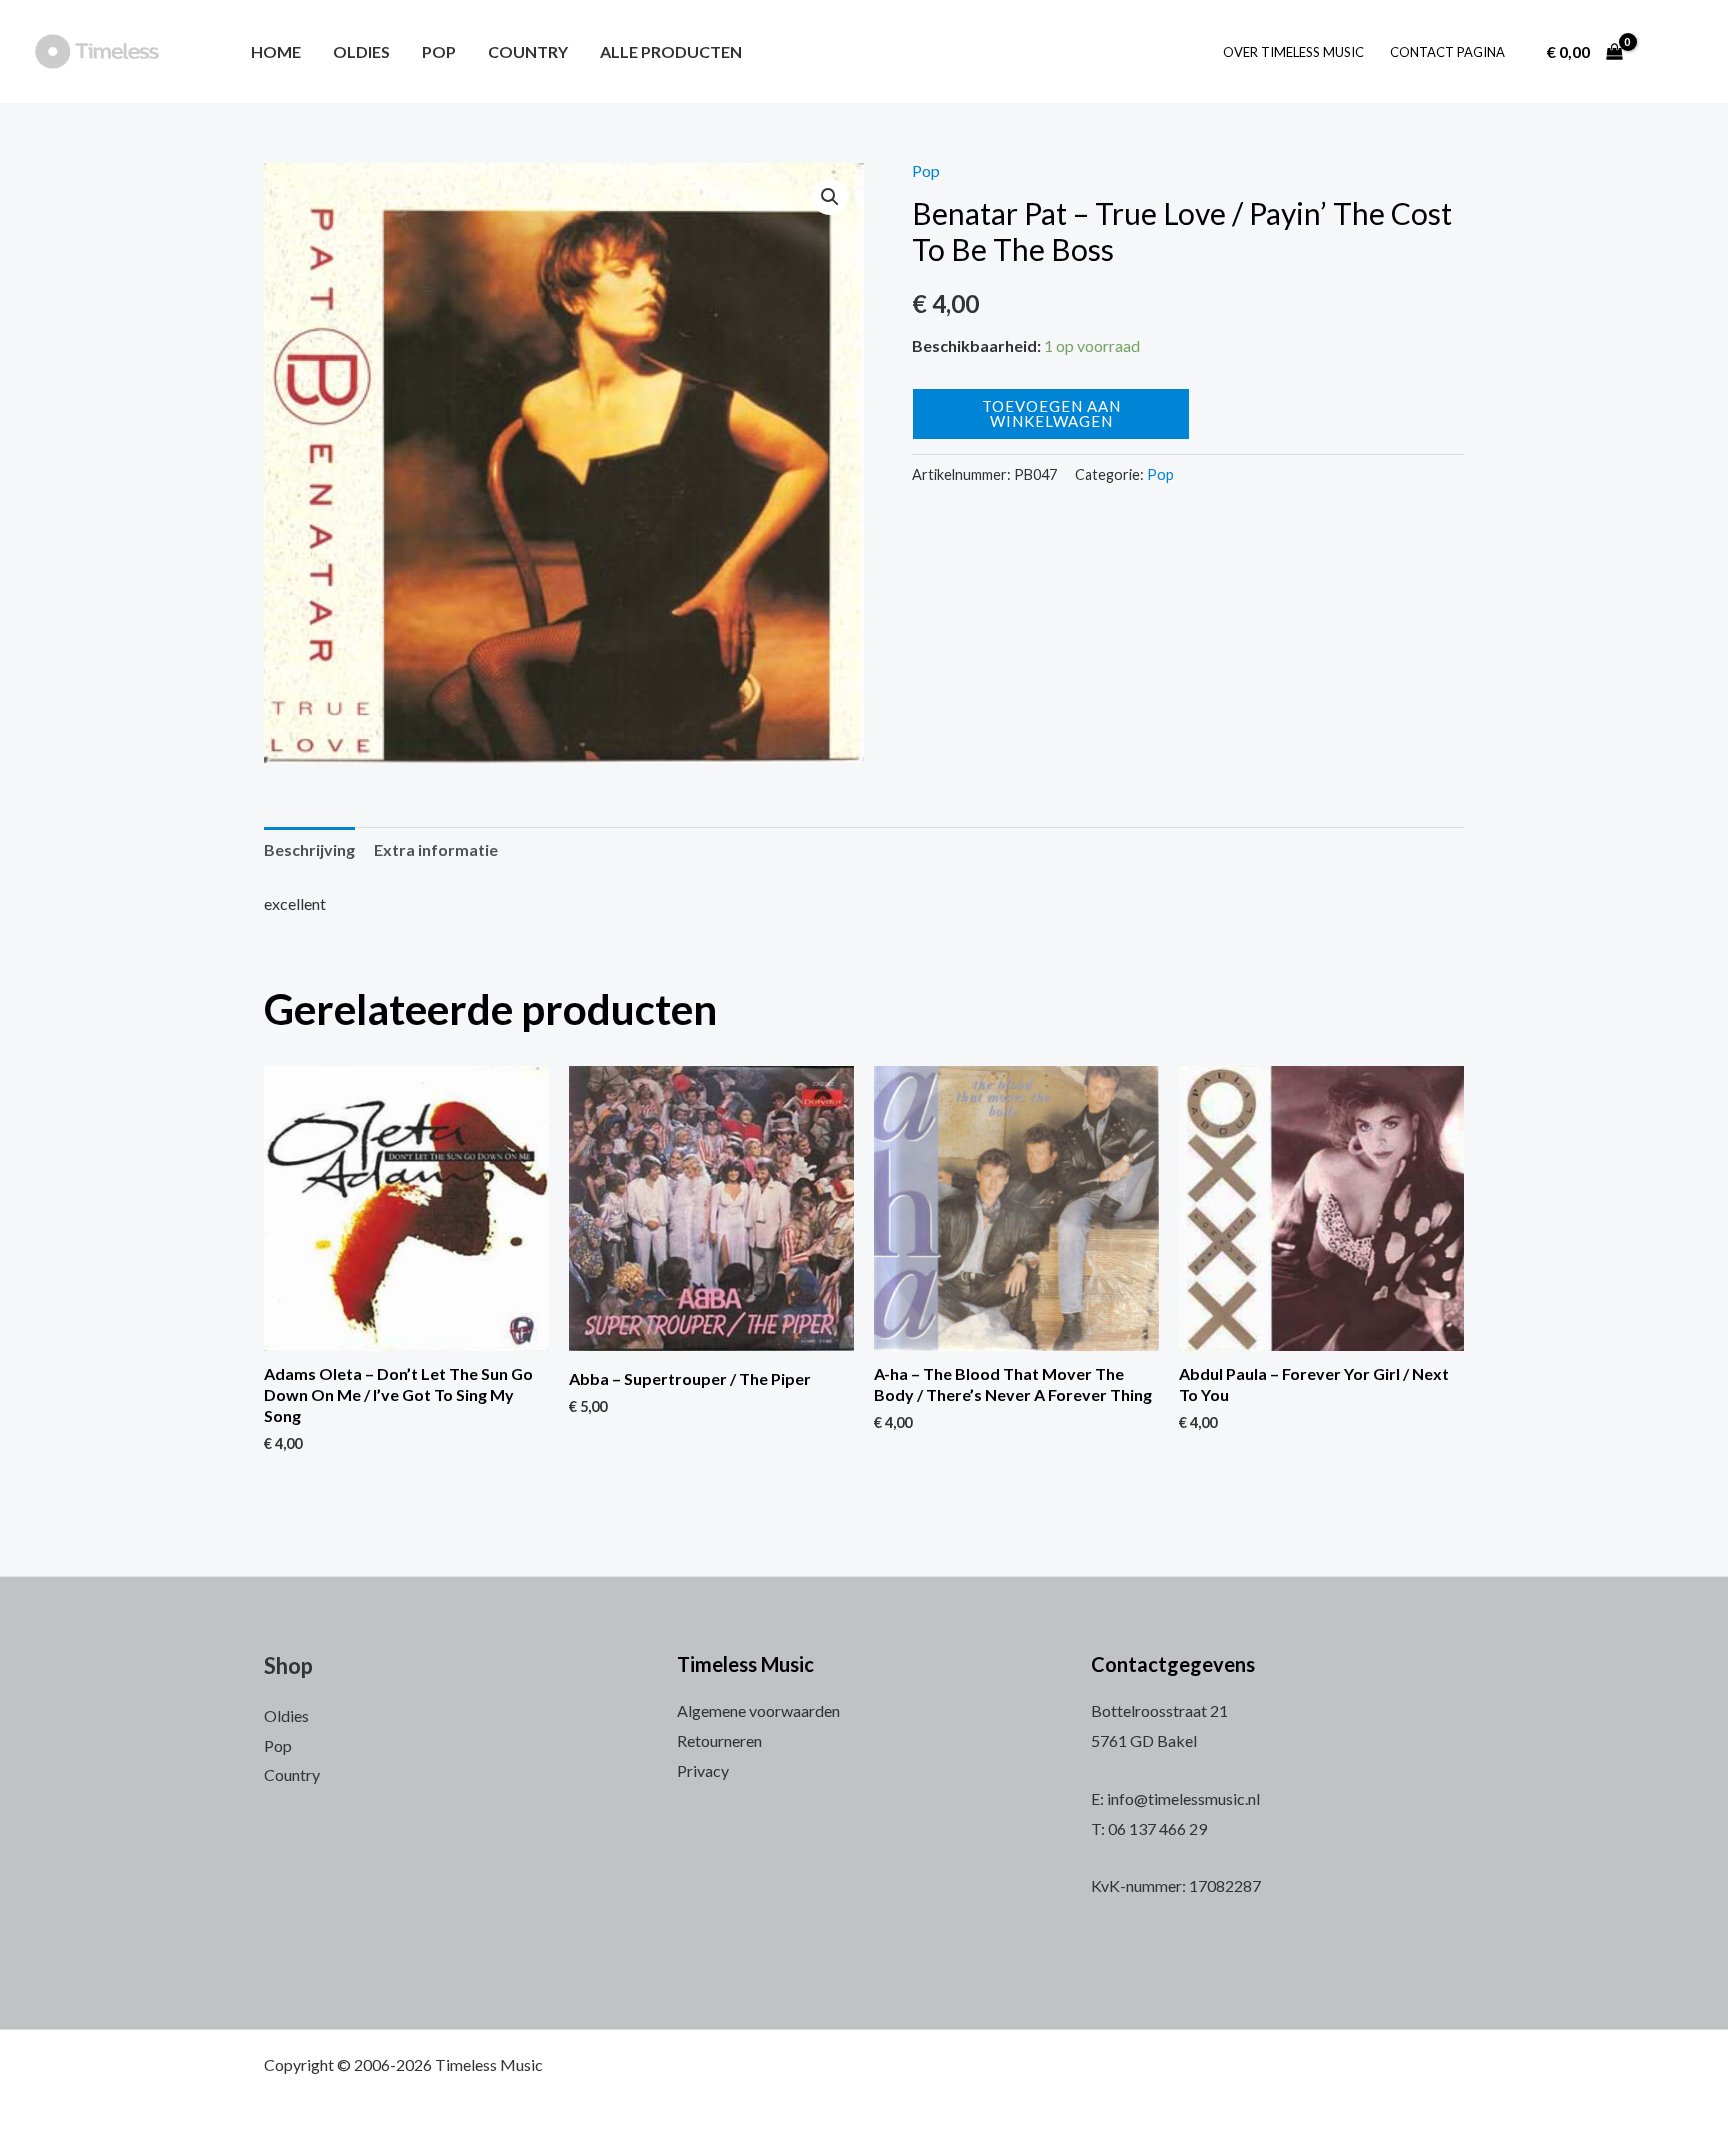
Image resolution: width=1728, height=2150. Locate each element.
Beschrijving (309, 849)
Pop (439, 51)
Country (528, 51)
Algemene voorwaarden (758, 1710)
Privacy (703, 1770)
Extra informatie (436, 849)
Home (276, 51)
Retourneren (719, 1740)
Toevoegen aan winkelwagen (1051, 413)
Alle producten (671, 51)
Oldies (361, 51)
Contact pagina (1447, 52)
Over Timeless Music (1293, 52)
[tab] (309, 850)
